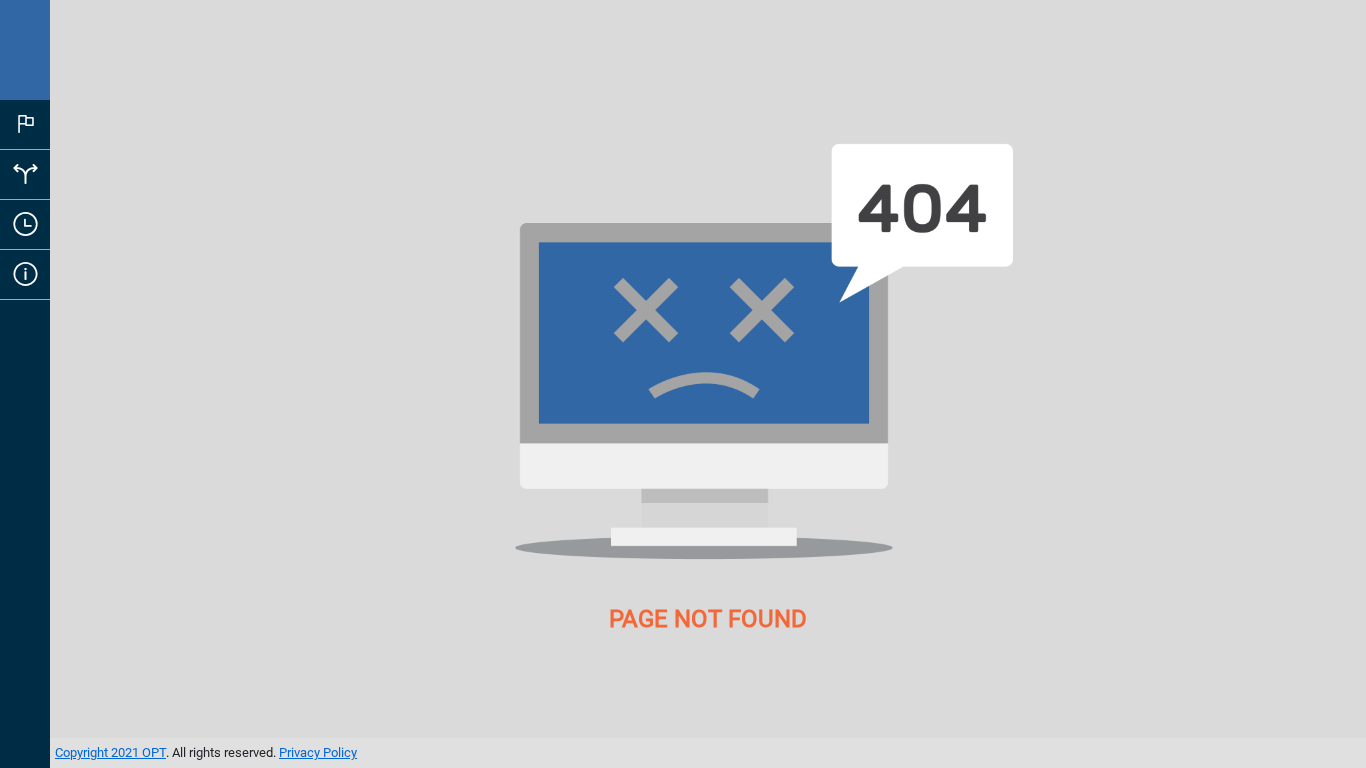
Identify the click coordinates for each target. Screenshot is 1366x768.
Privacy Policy (318, 752)
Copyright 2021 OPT (110, 752)
